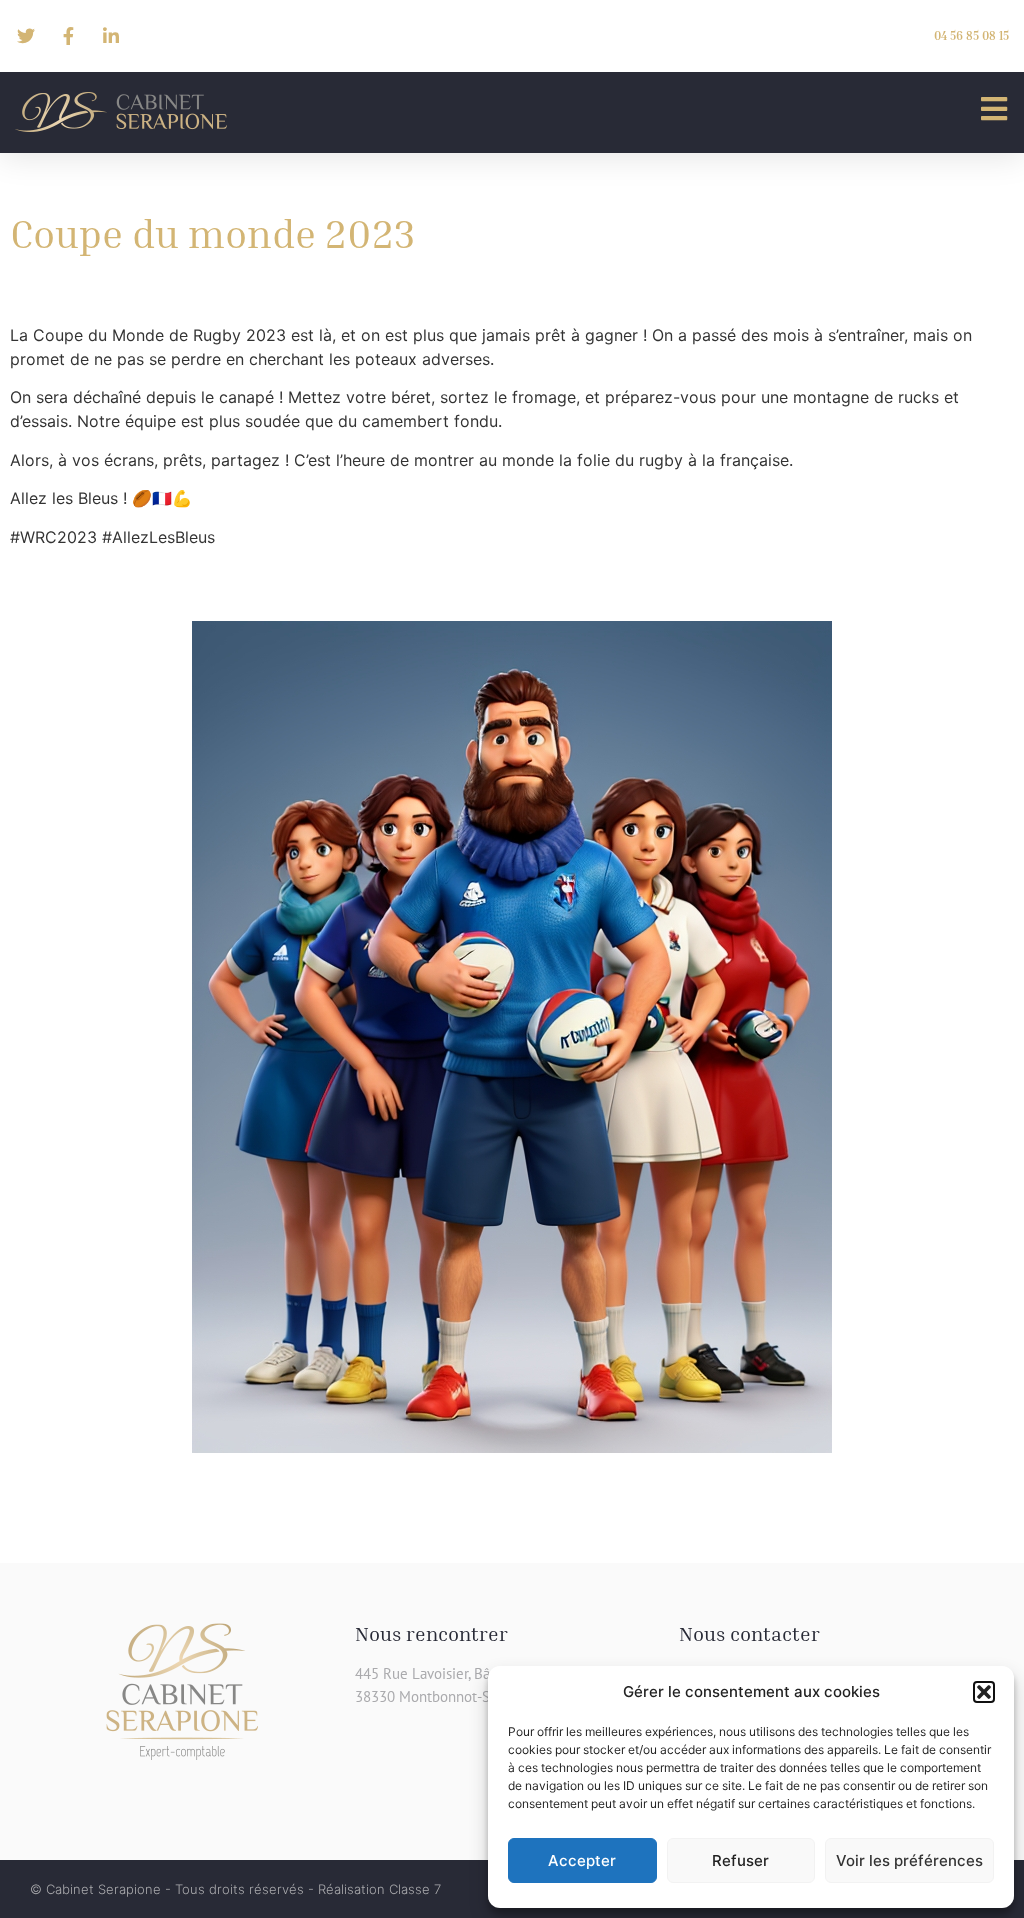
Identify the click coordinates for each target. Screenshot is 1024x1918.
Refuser (740, 1860)
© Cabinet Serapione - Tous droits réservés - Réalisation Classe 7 (235, 1889)
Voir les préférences (909, 1860)
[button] (984, 1692)
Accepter (582, 1860)
